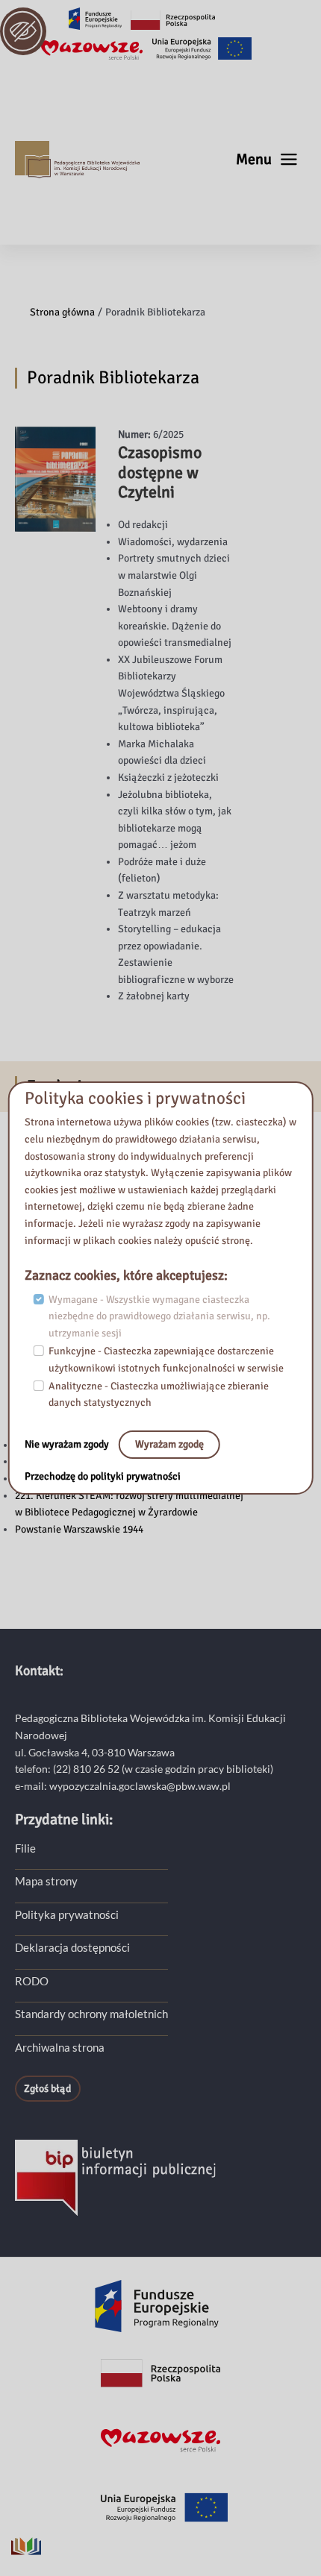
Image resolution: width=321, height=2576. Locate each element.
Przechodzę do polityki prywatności (103, 1476)
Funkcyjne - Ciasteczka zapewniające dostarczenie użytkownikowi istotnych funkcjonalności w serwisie (166, 1360)
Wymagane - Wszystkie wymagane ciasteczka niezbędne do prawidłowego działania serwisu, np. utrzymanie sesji (159, 1316)
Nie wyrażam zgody (68, 1444)
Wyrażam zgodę (169, 1444)
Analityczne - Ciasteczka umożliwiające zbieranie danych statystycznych (159, 1395)
